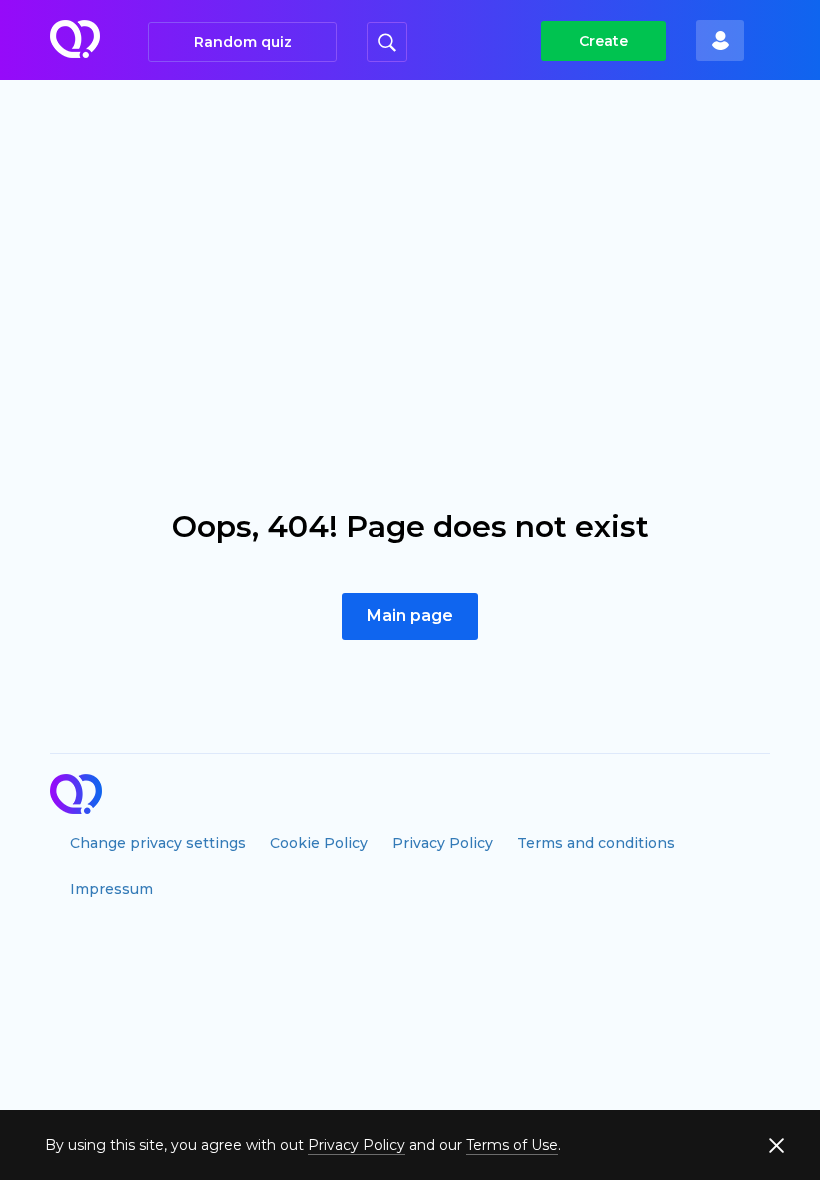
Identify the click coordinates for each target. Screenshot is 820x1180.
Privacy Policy (442, 843)
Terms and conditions (596, 843)
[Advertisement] (410, 230)
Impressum (111, 889)
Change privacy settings (158, 843)
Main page (410, 615)
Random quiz (243, 42)
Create (603, 41)
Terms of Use (512, 1145)
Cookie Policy (319, 843)
